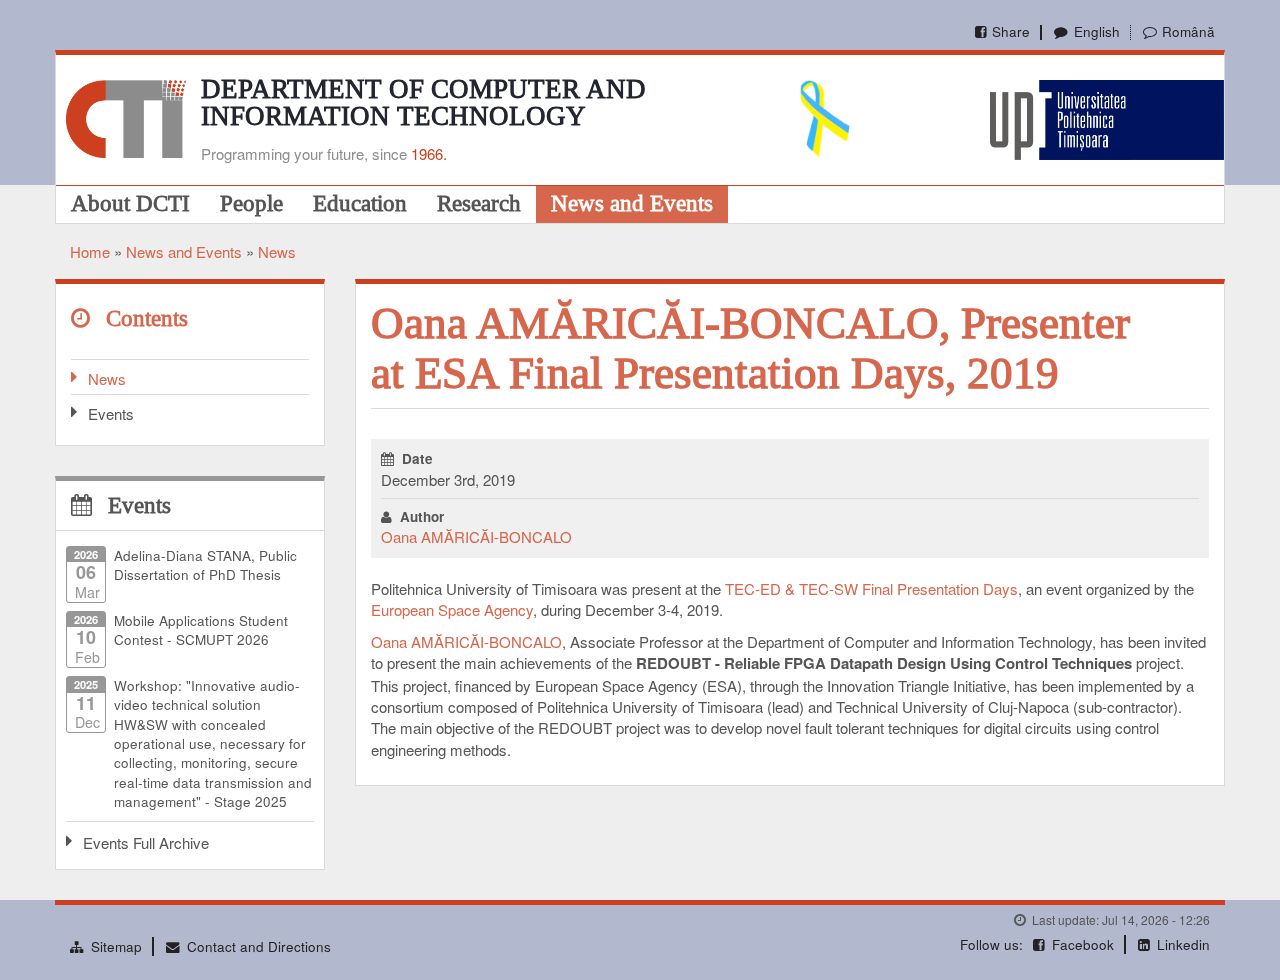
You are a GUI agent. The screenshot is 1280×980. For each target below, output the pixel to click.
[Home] (126, 116)
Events (111, 413)
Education (360, 203)
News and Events (632, 203)
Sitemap (116, 946)
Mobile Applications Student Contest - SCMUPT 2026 (201, 630)
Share (1011, 31)
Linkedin (1183, 944)
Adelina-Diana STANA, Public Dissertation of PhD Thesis (205, 565)
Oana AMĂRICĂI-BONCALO (476, 536)
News (277, 251)
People (251, 203)
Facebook (1083, 944)
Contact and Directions (259, 946)
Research (479, 203)
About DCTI (130, 203)
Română (1188, 31)
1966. (429, 153)
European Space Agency (452, 609)
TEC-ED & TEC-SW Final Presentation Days (871, 588)
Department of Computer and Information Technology (423, 102)
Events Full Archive (146, 842)
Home (90, 251)
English (1096, 31)
